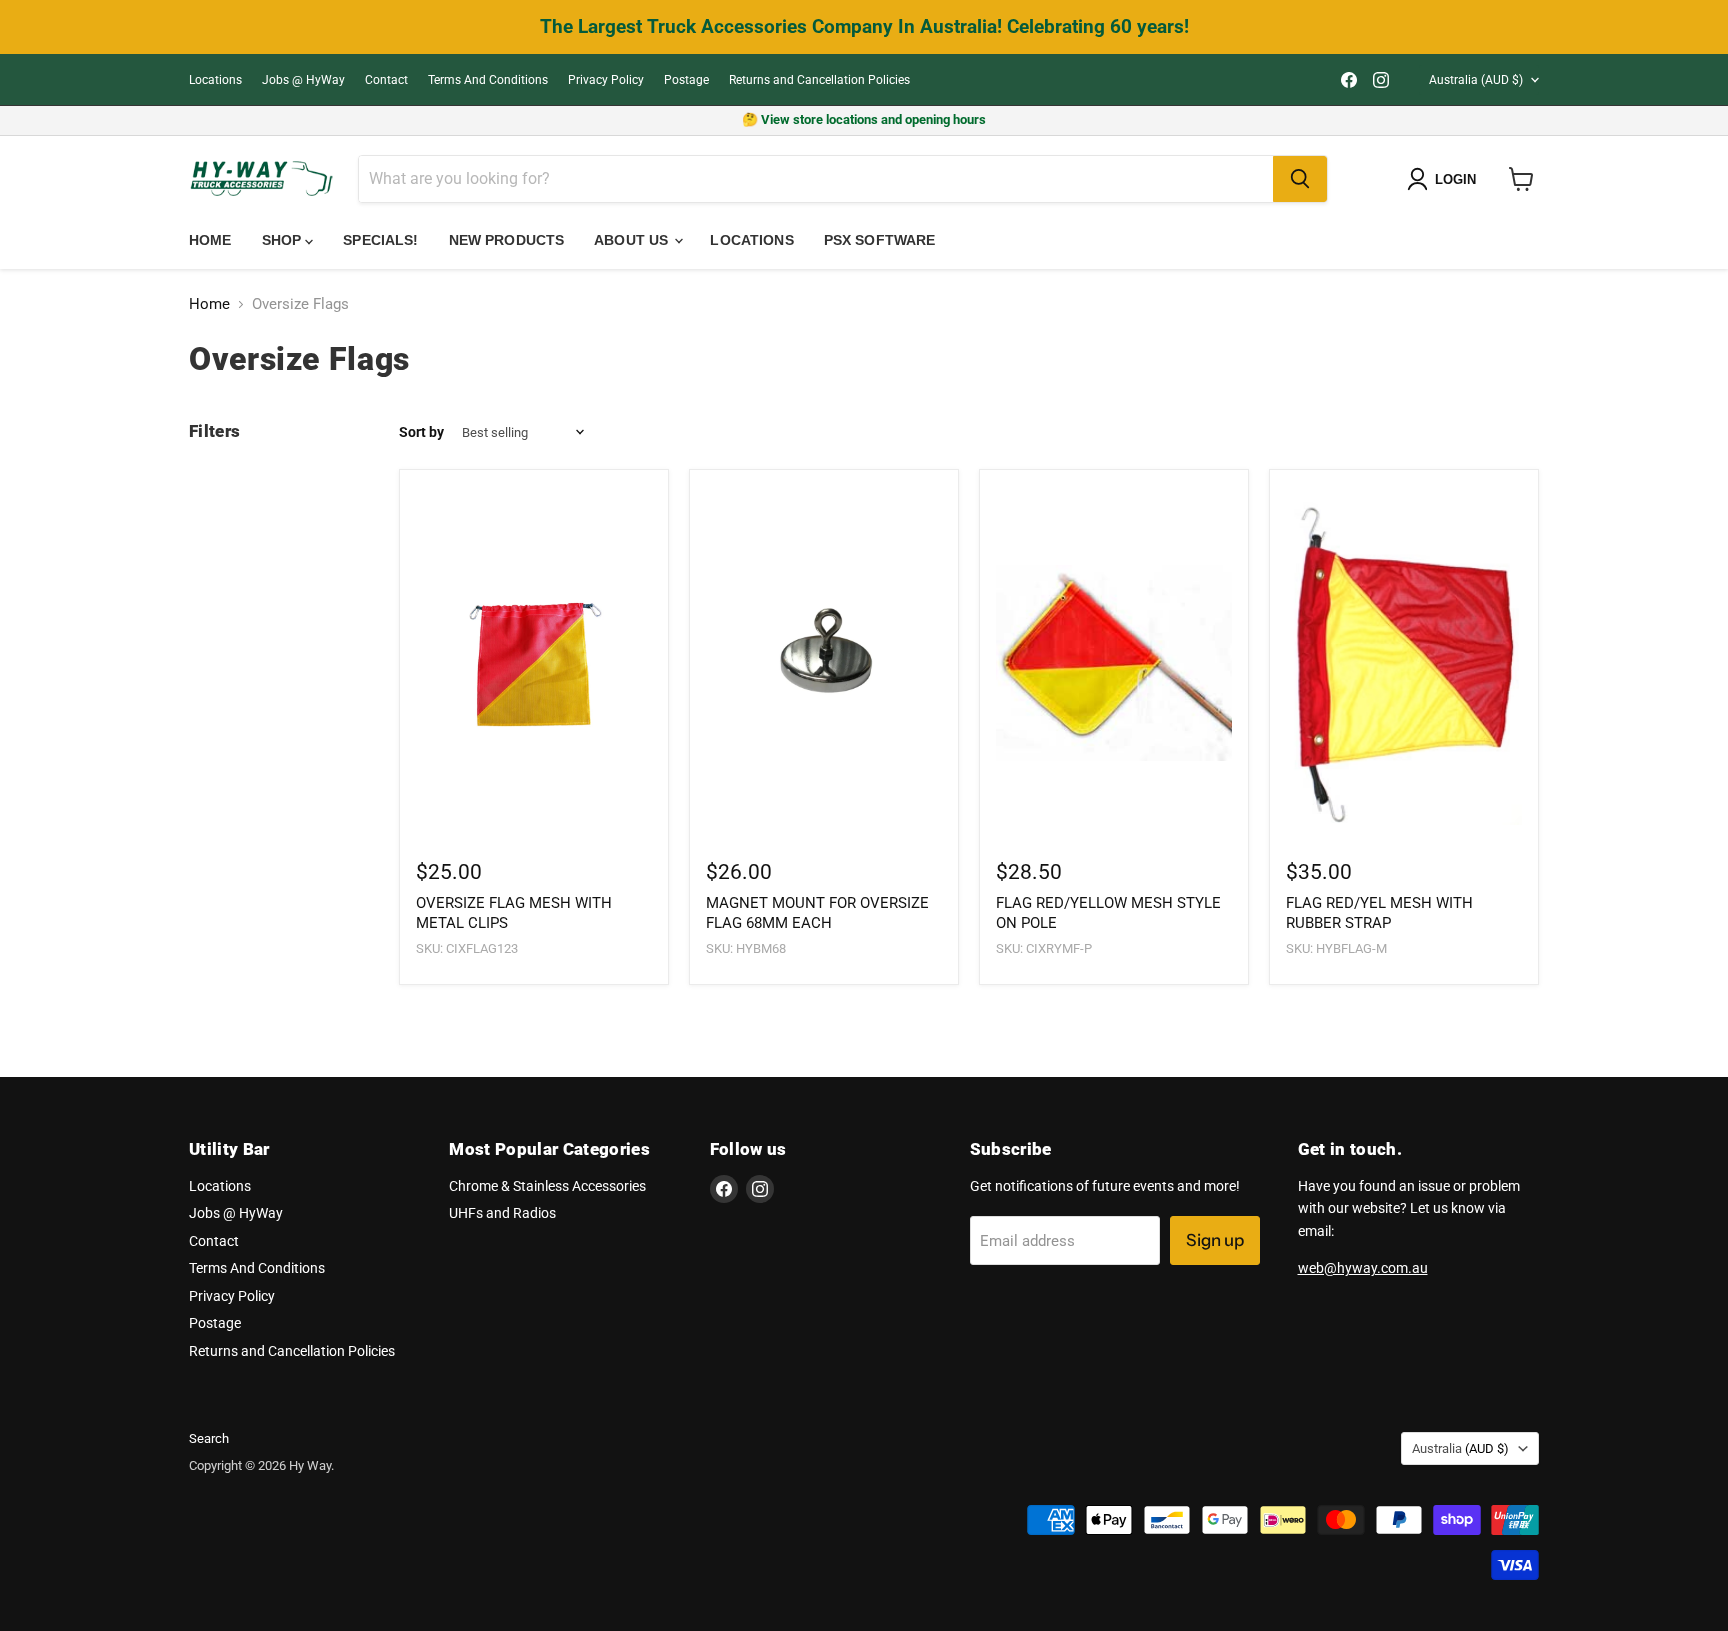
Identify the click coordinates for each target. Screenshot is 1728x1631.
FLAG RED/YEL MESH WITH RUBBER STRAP (1379, 913)
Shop (284, 240)
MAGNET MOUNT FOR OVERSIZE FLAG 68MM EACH (817, 913)
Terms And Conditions (488, 80)
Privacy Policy (606, 80)
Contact (386, 80)
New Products (507, 240)
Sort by (421, 432)
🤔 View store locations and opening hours (864, 119)
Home (210, 240)
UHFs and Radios (502, 1213)
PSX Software (880, 240)
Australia (1476, 80)
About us (633, 240)
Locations (215, 80)
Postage (686, 80)
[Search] (1300, 179)
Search (209, 1438)
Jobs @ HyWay (303, 80)
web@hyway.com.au (1363, 1268)
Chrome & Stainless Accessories (547, 1186)
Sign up (1215, 1240)
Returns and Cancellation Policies (819, 80)
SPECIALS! (380, 240)
